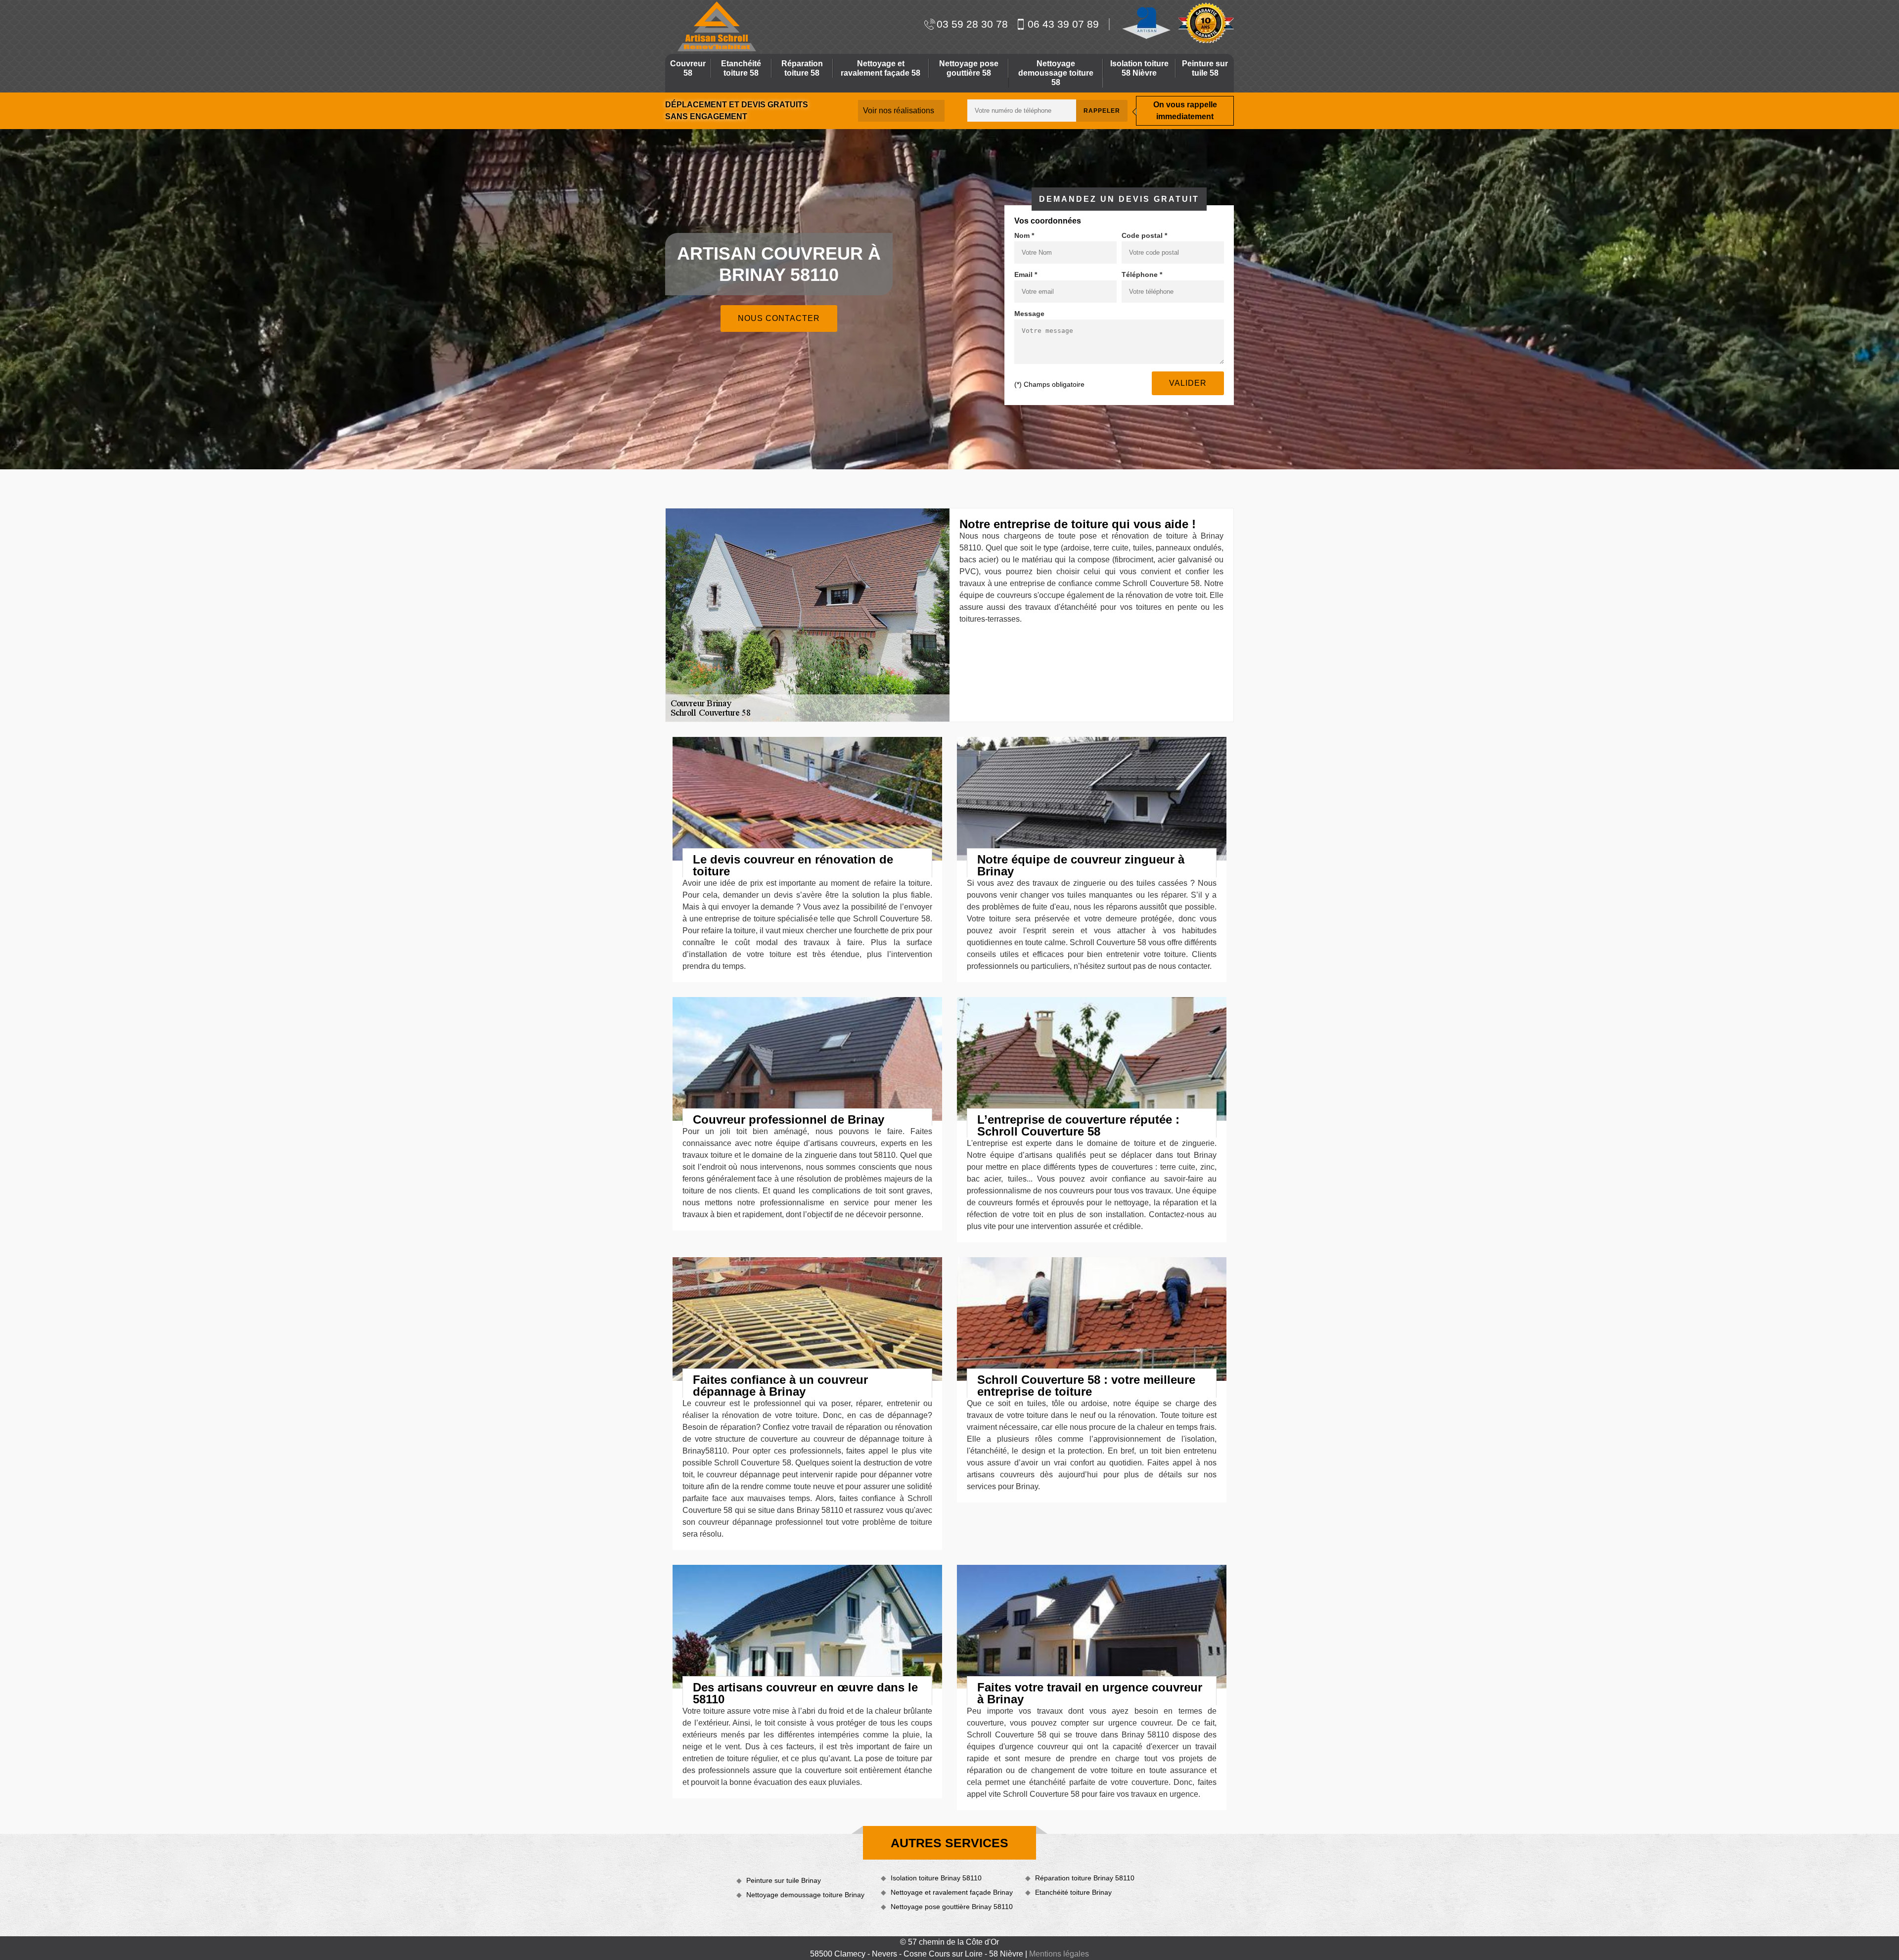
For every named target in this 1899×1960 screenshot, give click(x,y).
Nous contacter (779, 318)
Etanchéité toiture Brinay (1073, 1892)
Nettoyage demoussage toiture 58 (1056, 73)
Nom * (1024, 235)
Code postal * (1144, 235)
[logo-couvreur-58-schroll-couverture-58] (716, 26)
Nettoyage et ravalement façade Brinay (952, 1892)
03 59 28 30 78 (972, 24)
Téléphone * (1142, 274)
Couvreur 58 (688, 68)
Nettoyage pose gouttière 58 (969, 68)
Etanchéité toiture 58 (741, 68)
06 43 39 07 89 (1063, 24)
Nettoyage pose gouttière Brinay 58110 (952, 1907)
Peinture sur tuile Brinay (784, 1880)
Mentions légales (1059, 1954)
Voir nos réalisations (899, 111)
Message (1029, 314)
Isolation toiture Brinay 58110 (936, 1878)
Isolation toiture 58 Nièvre (1139, 68)
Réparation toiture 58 (802, 68)
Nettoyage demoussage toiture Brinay (805, 1895)
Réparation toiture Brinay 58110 (1085, 1878)
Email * (1026, 274)
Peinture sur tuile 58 (1205, 68)
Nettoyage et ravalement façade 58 (881, 68)
